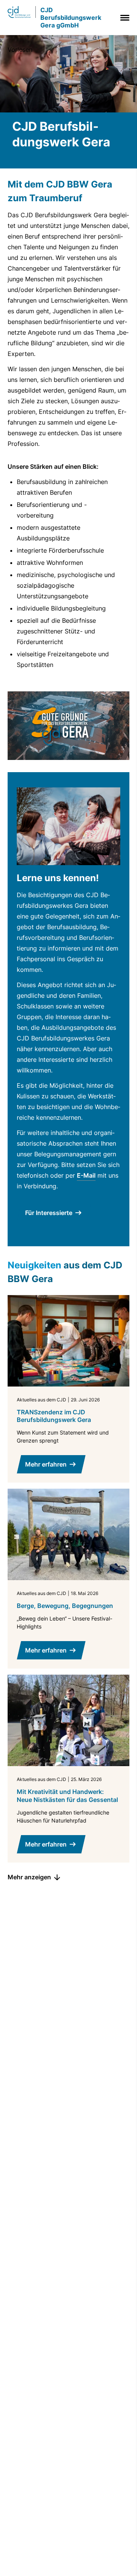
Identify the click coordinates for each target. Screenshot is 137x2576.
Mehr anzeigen (29, 1877)
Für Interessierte (49, 1213)
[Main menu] (123, 18)
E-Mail (86, 1175)
